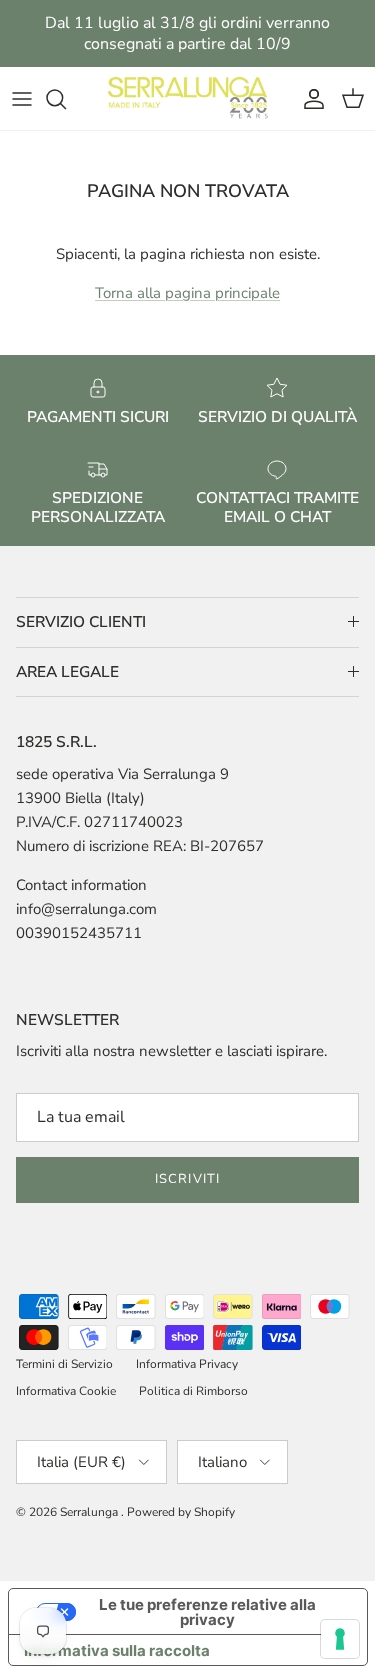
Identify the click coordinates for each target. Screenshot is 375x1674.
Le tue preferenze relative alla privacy (207, 1612)
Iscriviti (187, 1179)
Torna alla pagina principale (187, 293)
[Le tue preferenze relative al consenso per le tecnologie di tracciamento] (340, 1639)
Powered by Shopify (181, 1512)
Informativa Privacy (187, 1364)
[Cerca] (66, 99)
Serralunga (90, 1512)
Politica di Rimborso (193, 1391)
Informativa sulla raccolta (117, 1650)
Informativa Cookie (66, 1391)
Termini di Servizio (64, 1364)
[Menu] (22, 99)
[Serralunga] (188, 98)
